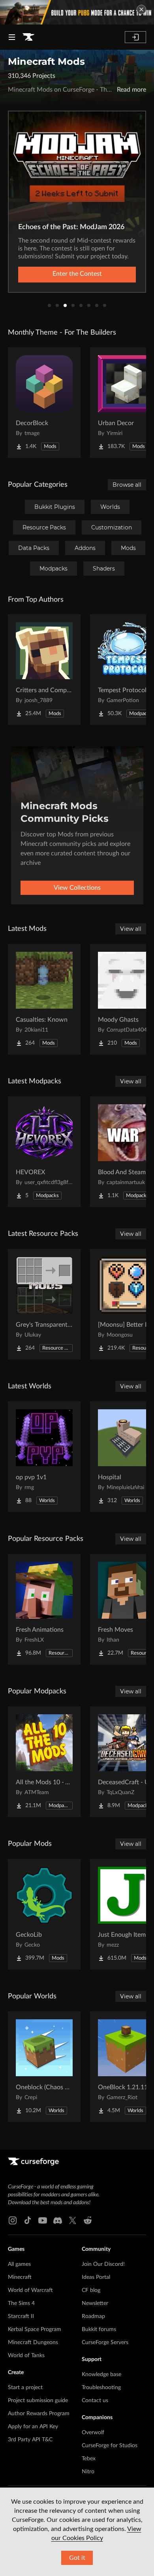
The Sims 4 (21, 2303)
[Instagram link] (13, 2220)
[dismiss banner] (141, 9)
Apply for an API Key (33, 2427)
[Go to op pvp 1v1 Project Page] (44, 1457)
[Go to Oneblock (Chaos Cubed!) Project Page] (44, 2067)
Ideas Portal (96, 2277)
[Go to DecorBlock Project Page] (44, 403)
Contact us (95, 2401)
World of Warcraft (30, 2290)
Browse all (127, 485)
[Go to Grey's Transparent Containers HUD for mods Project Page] (44, 1304)
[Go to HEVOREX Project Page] (44, 1152)
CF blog (91, 2290)
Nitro (88, 2472)
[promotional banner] (77, 12)
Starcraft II (21, 2316)
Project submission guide (38, 2401)
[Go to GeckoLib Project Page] (44, 1914)
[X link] (73, 2220)
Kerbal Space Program (35, 2329)
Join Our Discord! (103, 2264)
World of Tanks (26, 2356)
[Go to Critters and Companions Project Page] (44, 670)
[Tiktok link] (28, 2220)
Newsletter (95, 2303)
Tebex (89, 2459)
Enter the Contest (77, 274)
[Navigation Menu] (12, 37)
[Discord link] (58, 2220)
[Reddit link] (88, 2220)
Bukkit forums (99, 2329)
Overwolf (93, 2433)
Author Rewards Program (39, 2414)
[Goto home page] (28, 37)
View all (131, 929)
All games (19, 2264)
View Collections (77, 888)
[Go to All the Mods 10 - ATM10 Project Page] (44, 1762)
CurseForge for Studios (110, 2446)
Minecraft (20, 2277)
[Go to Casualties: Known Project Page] (44, 999)
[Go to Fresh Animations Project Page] (44, 1609)
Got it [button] (77, 2558)
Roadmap (93, 2316)
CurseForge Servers (105, 2343)
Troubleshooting (101, 2388)
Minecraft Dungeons (33, 2343)
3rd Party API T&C (30, 2440)
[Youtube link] (43, 2220)
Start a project (25, 2388)
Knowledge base (101, 2375)
